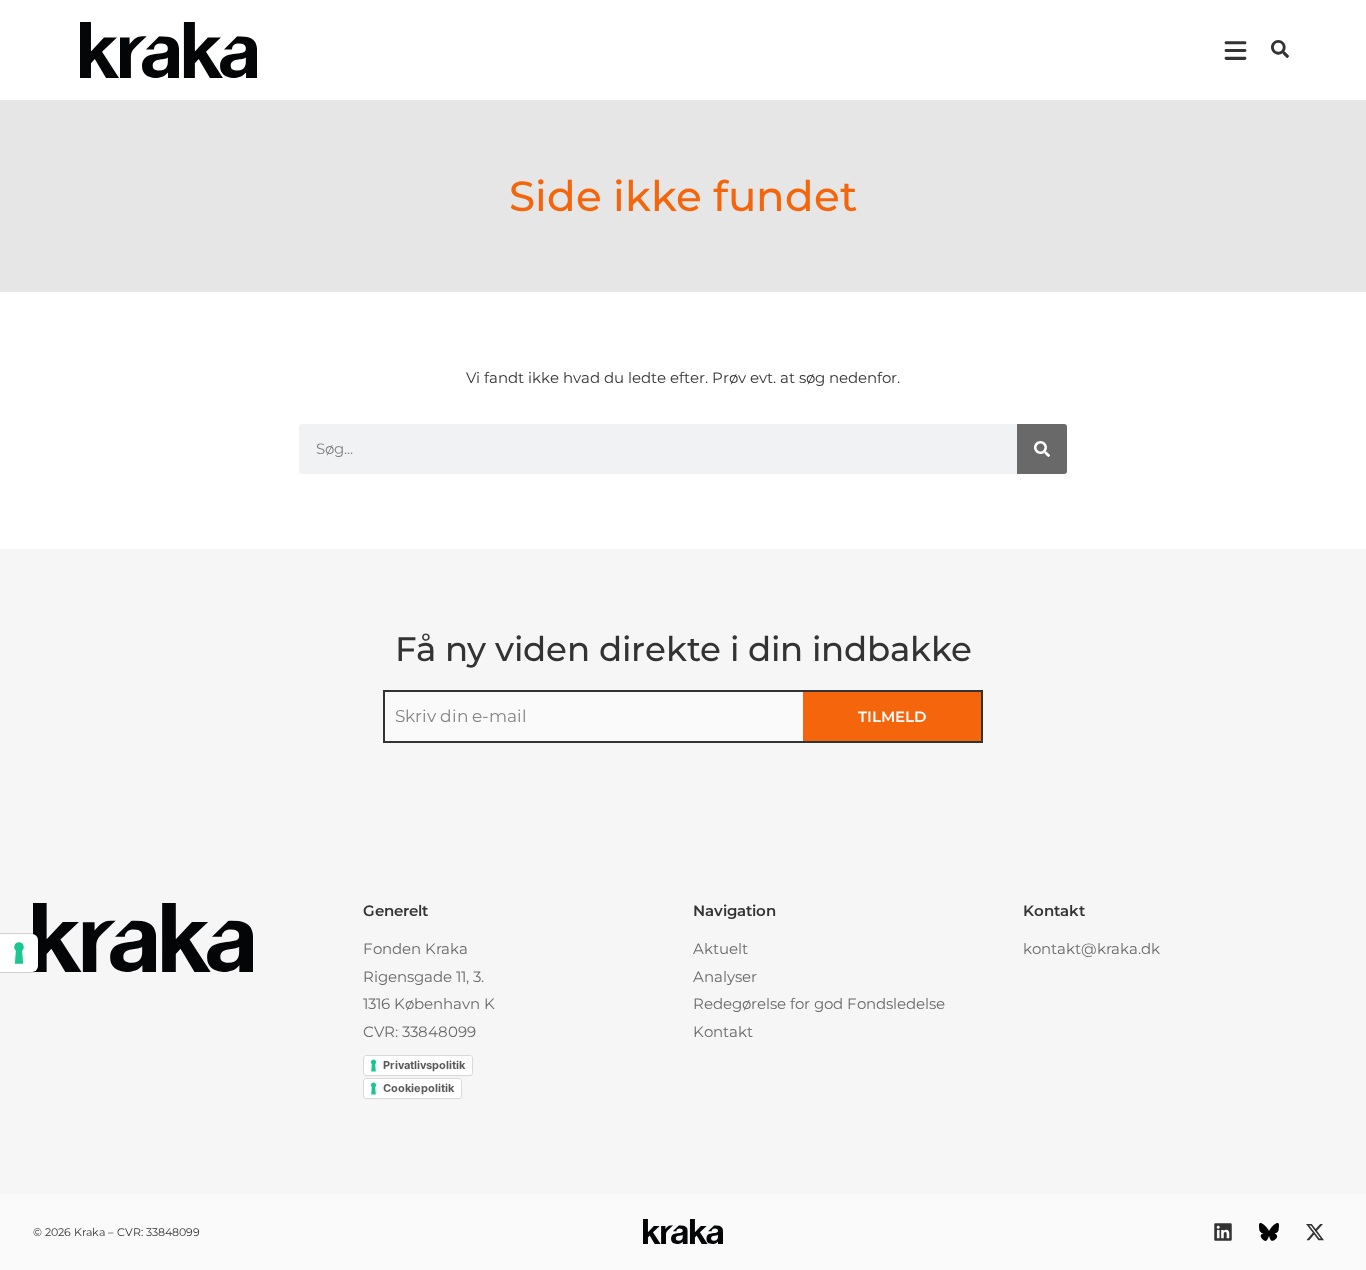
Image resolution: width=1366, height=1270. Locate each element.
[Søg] (1042, 449)
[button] (1280, 49)
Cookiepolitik (418, 1088)
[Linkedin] (1223, 1232)
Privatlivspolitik (424, 1065)
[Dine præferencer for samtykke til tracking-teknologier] (19, 953)
